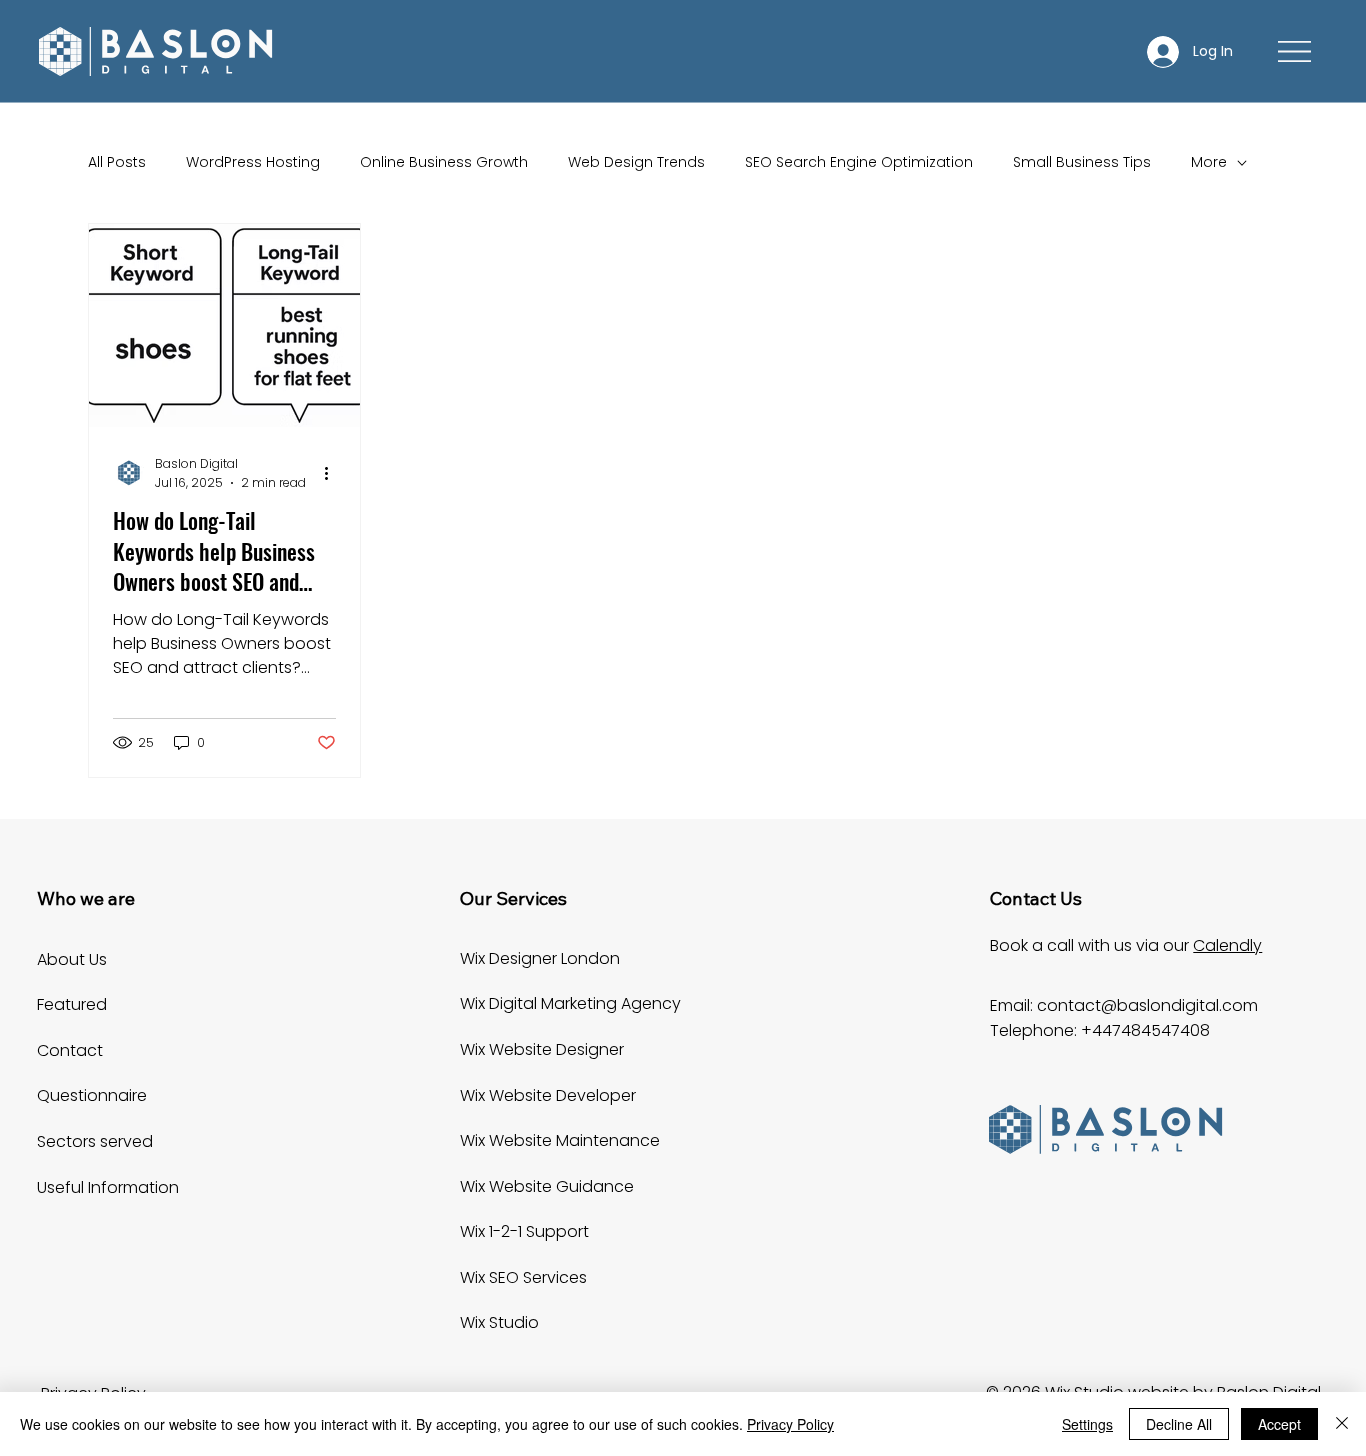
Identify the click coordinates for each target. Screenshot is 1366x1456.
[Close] (1342, 1424)
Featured (72, 1004)
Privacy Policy (790, 1424)
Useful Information (108, 1187)
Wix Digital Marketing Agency (570, 1003)
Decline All (1179, 1424)
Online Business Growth (444, 162)
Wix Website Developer (548, 1095)
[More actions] (333, 473)
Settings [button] (1087, 1424)
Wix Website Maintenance (560, 1140)
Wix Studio (499, 1322)
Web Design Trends (636, 162)
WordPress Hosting (253, 162)
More (1209, 162)
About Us (72, 959)
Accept (1279, 1424)
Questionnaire (92, 1095)
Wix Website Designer (542, 1049)
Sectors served (95, 1141)
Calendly (1227, 945)
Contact (70, 1050)
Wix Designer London (540, 958)
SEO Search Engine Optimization (859, 162)
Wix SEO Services (523, 1277)
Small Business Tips (1082, 162)
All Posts (117, 162)
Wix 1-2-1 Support (524, 1231)
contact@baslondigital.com (1147, 1005)
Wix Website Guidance (547, 1186)
